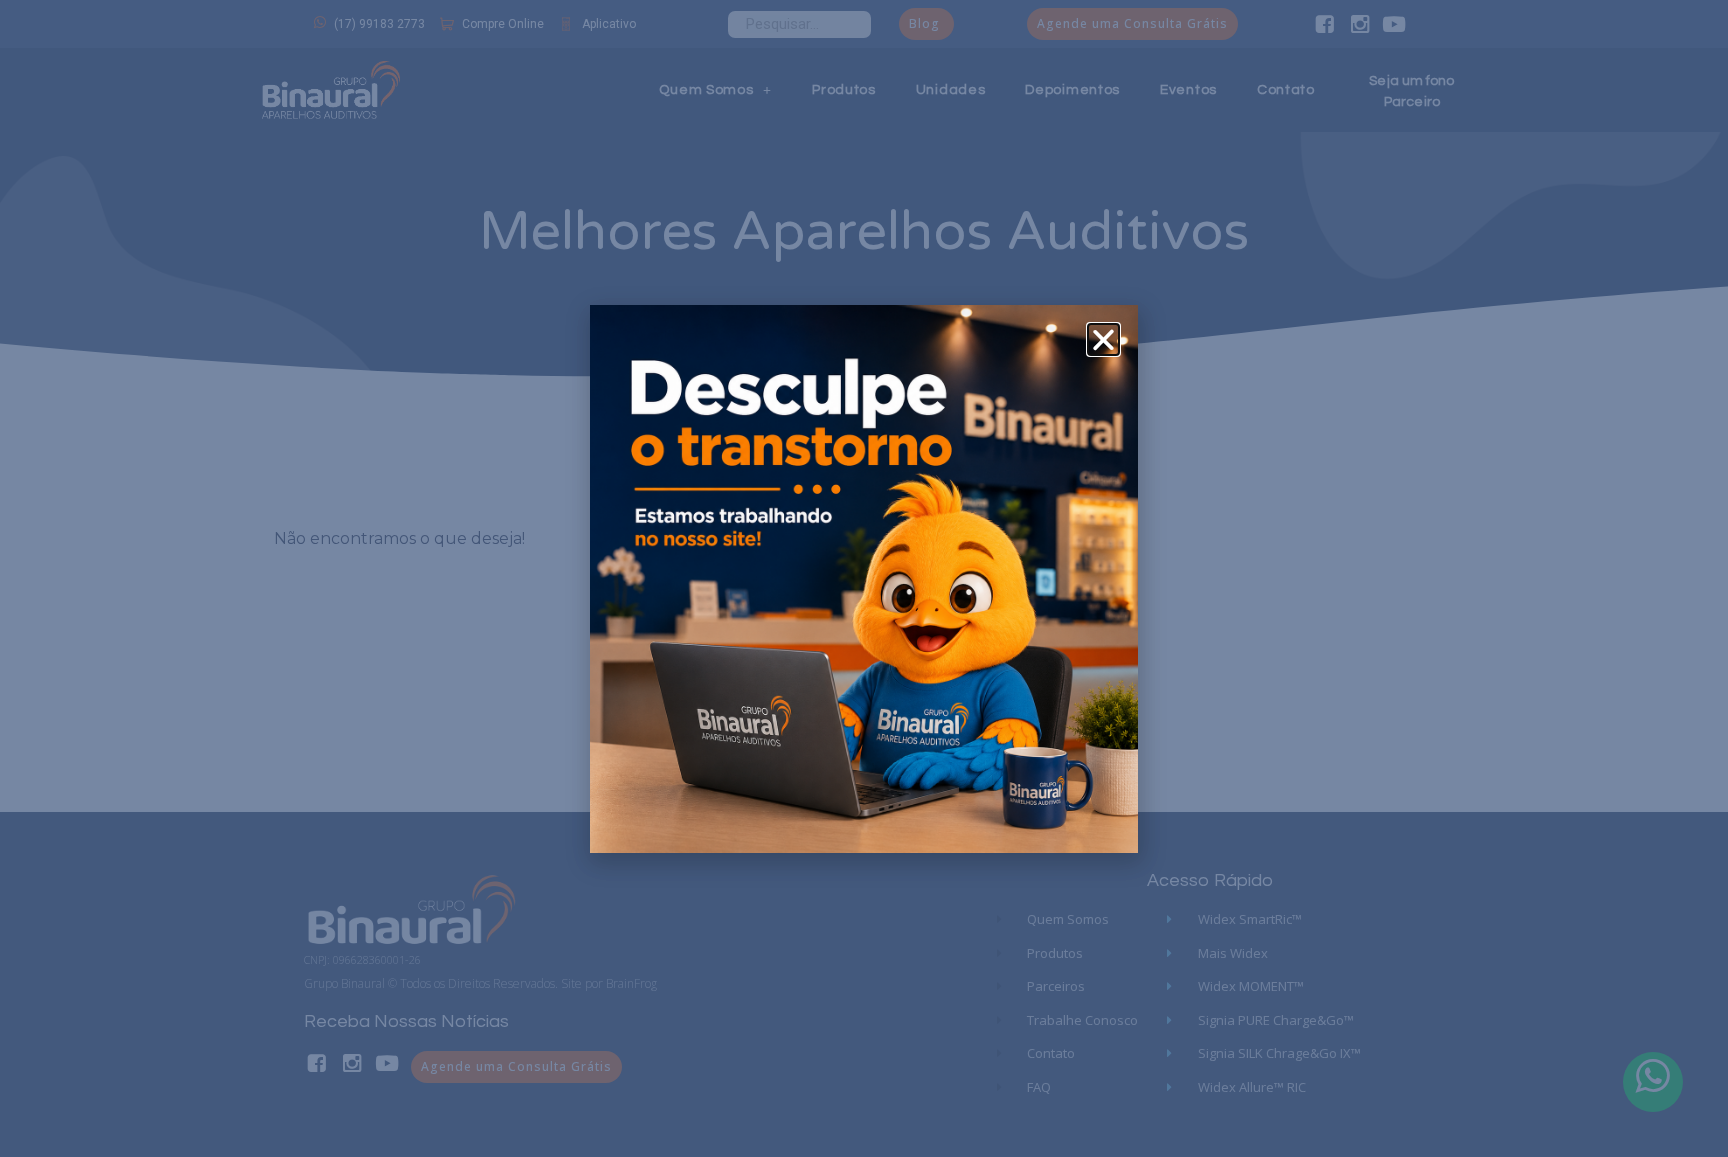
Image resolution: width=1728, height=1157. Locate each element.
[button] (1103, 339)
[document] (864, 578)
